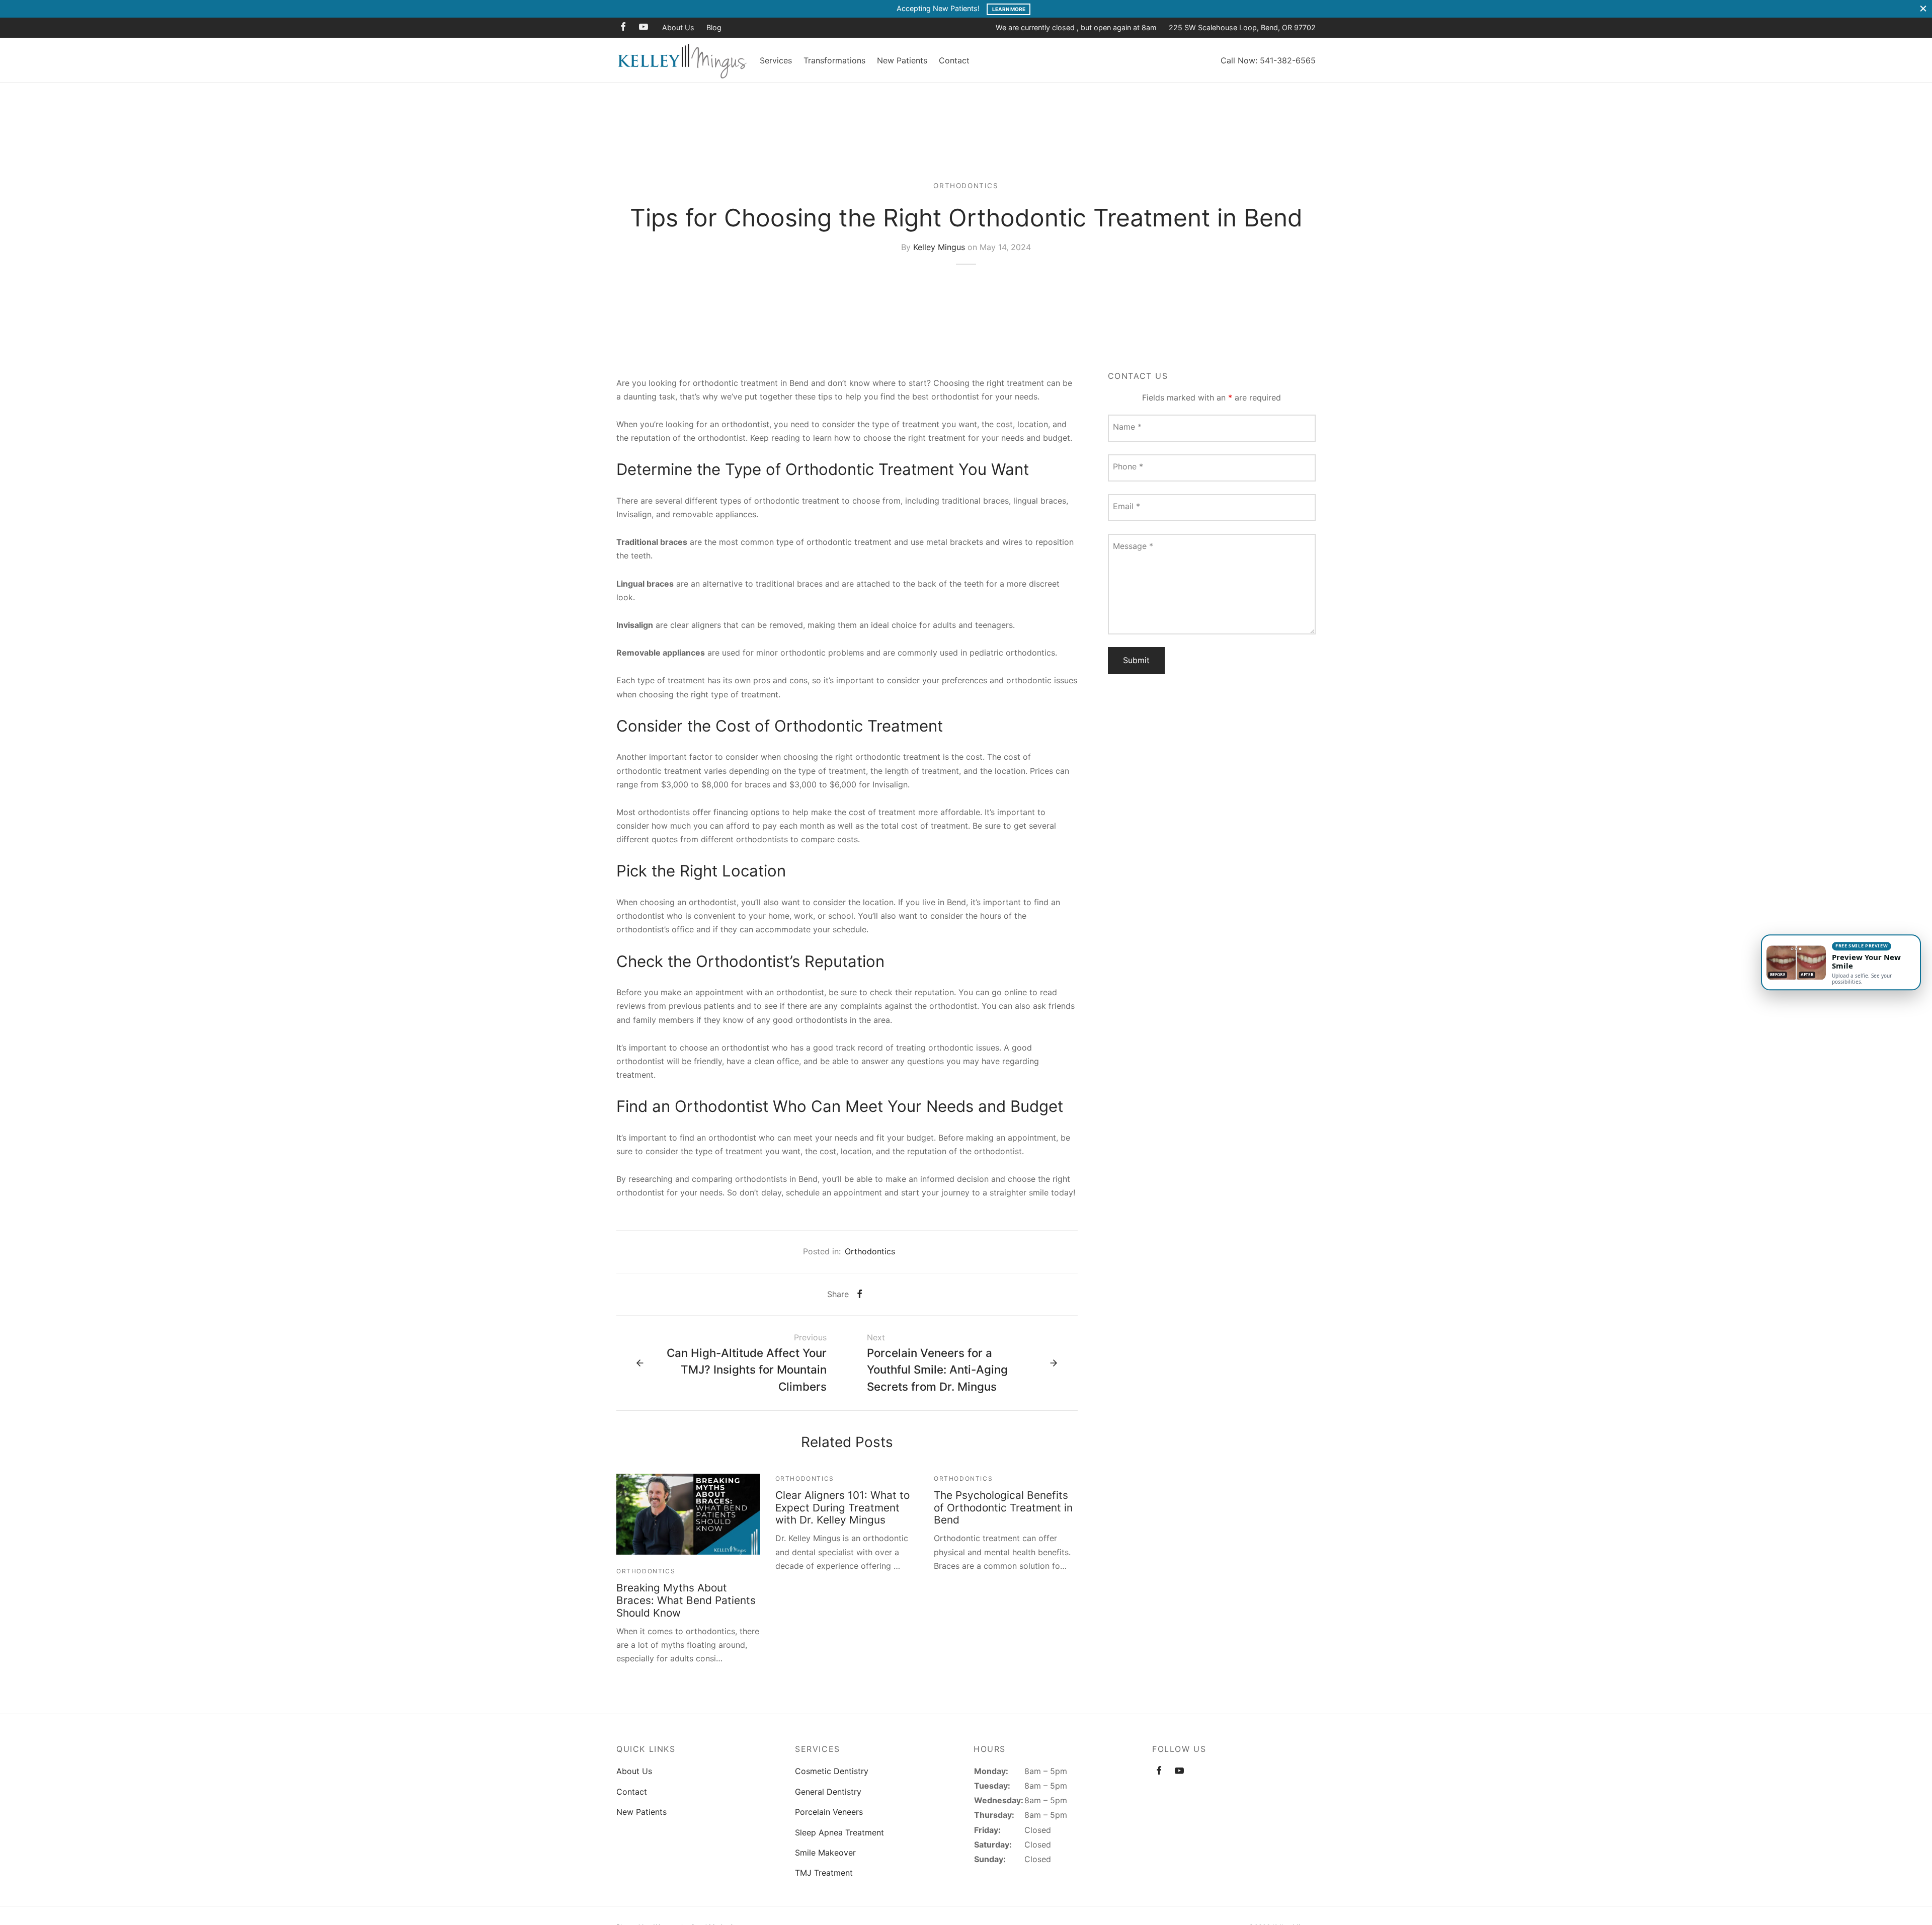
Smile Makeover (825, 1853)
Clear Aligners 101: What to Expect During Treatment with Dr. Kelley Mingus (842, 1508)
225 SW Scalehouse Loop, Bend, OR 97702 (1242, 27)
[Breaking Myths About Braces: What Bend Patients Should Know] (688, 1514)
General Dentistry (828, 1792)
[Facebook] (623, 27)
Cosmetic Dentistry (832, 1771)
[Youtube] (643, 27)
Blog (714, 27)
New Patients (902, 60)
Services (776, 60)
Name (1127, 427)
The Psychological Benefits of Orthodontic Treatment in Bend (1003, 1508)
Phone (1128, 466)
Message (1133, 546)
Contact (954, 60)
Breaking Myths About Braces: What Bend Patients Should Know (686, 1600)
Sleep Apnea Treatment (839, 1832)
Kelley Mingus (939, 247)
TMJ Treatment (824, 1873)
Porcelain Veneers (829, 1812)
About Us (678, 27)
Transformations (834, 60)
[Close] (1923, 9)
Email (1126, 506)
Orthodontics (966, 186)
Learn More (1009, 9)
